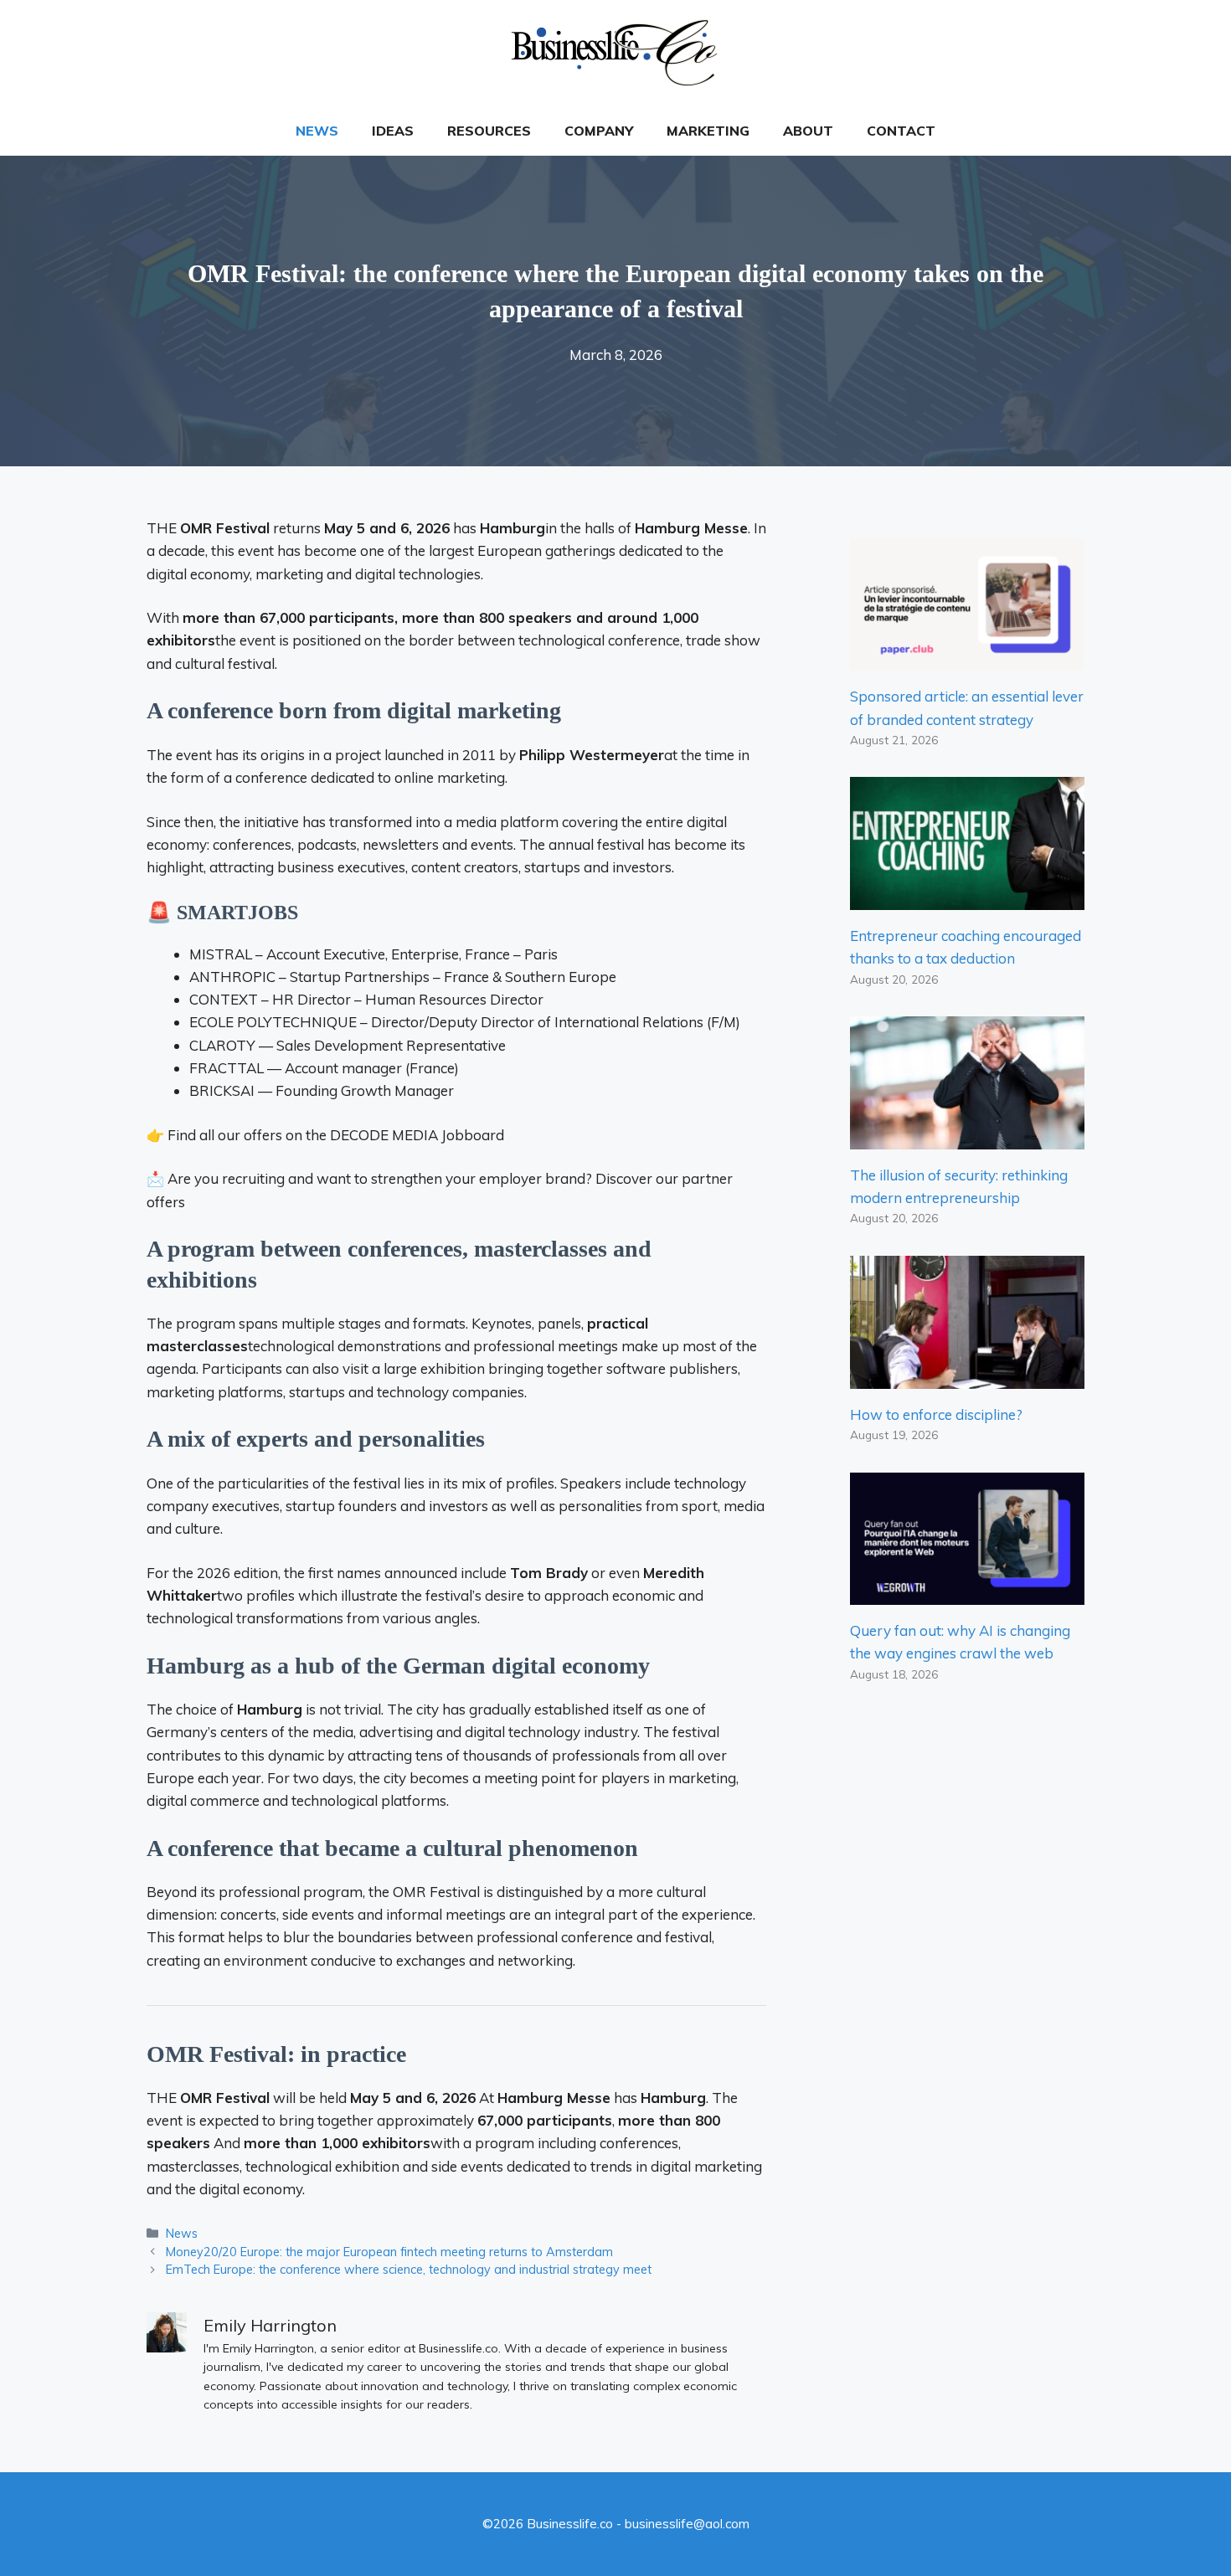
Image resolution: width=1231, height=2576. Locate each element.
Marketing (708, 131)
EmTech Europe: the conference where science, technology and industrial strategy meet (409, 2269)
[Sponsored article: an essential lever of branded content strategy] (967, 659)
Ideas (393, 131)
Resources (489, 131)
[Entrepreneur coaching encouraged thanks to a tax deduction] (967, 899)
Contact (901, 131)
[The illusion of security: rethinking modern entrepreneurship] (967, 1138)
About (808, 131)
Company (599, 131)
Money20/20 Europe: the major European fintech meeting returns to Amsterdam (389, 2252)
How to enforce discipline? (936, 1414)
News (317, 131)
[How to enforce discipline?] (967, 1378)
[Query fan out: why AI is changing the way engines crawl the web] (967, 1594)
